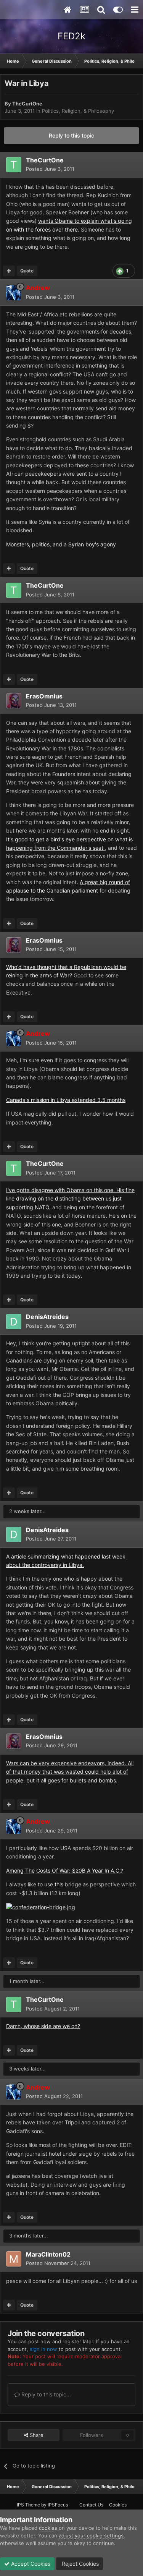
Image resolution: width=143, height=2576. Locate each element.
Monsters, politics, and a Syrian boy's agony (61, 544)
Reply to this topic (71, 135)
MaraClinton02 (48, 2254)
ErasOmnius (44, 696)
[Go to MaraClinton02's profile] (14, 2259)
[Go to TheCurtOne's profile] (14, 165)
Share (36, 2435)
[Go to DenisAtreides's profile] (14, 1322)
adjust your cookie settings (91, 2535)
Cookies (118, 2505)
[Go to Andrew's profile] (14, 293)
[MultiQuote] (9, 271)
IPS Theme (28, 2505)
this (59, 1884)
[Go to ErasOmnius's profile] (14, 701)
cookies (48, 2528)
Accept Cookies (30, 2564)
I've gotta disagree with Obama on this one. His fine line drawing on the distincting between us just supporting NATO (70, 1199)
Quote (27, 271)
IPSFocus (58, 2505)
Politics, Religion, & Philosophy (78, 111)
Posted (50, 169)
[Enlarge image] (41, 1907)
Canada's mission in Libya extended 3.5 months (66, 1100)
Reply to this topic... (45, 2394)
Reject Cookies (80, 2564)
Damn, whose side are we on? (43, 2026)
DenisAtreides (47, 1317)
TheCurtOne (27, 104)
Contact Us (91, 2505)
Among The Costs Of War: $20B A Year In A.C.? (65, 1870)
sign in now (43, 2349)
